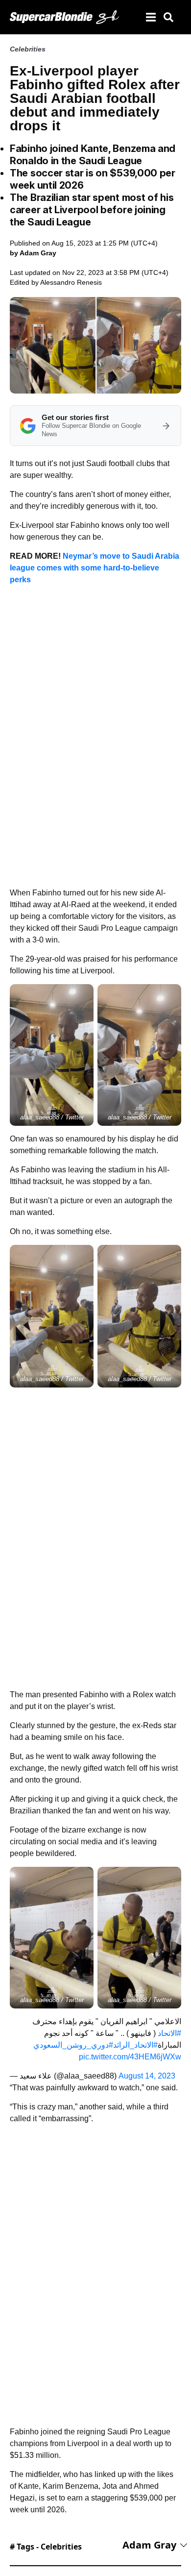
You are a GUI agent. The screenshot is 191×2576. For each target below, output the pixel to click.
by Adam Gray (33, 253)
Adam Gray (149, 2545)
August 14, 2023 (147, 2076)
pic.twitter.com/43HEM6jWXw (130, 2057)
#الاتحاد (169, 2033)
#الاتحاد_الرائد (135, 2045)
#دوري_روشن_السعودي (73, 2045)
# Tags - (46, 2547)
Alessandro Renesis (71, 282)
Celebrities (28, 49)
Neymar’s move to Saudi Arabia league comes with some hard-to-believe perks (95, 568)
